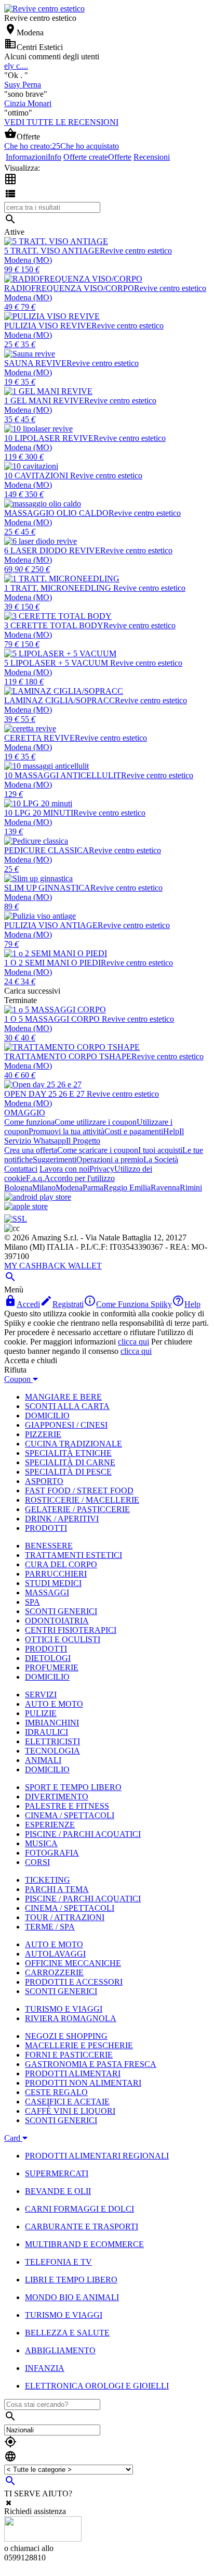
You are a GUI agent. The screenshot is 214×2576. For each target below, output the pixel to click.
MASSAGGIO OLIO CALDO (56, 513)
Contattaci (21, 1169)
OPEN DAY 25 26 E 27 (45, 1094)
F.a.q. (35, 1178)
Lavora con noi (64, 1169)
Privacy (102, 1169)
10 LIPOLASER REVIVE (49, 438)
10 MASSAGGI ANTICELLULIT (63, 775)
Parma (93, 1188)
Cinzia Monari (28, 103)
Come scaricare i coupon (98, 1150)
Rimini (191, 1188)
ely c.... (16, 66)
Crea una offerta (31, 1150)
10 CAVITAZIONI (37, 475)
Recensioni (152, 157)
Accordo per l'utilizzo (79, 1178)
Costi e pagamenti (134, 1131)
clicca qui (133, 1342)
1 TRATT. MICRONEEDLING (59, 588)
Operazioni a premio (110, 1159)
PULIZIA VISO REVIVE (48, 326)
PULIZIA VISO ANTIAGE (51, 925)
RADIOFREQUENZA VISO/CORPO (69, 288)
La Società (161, 1159)
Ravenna (165, 1188)
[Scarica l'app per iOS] (26, 1206)
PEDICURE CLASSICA (46, 850)
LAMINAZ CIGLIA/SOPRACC (59, 700)
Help (171, 1131)
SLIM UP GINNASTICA (47, 888)
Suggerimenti (55, 1159)
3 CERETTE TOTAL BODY (54, 625)
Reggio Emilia (127, 1188)
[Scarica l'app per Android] (38, 1197)
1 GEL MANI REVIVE (44, 401)
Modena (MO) (28, 260)
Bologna (18, 1188)
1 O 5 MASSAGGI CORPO (53, 1019)
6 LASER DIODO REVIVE (52, 550)
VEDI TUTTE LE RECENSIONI (61, 122)
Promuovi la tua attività (66, 1131)
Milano (44, 1188)
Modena (69, 1188)
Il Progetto (83, 1141)
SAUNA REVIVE (35, 363)
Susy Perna (23, 85)
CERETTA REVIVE (39, 738)
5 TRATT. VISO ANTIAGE (52, 251)
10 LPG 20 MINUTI (39, 813)
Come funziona (29, 1122)
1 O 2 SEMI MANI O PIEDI (52, 963)
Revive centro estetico (136, 251)
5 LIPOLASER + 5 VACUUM (57, 663)
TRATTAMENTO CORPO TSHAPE (68, 1056)
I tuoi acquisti (160, 1150)
